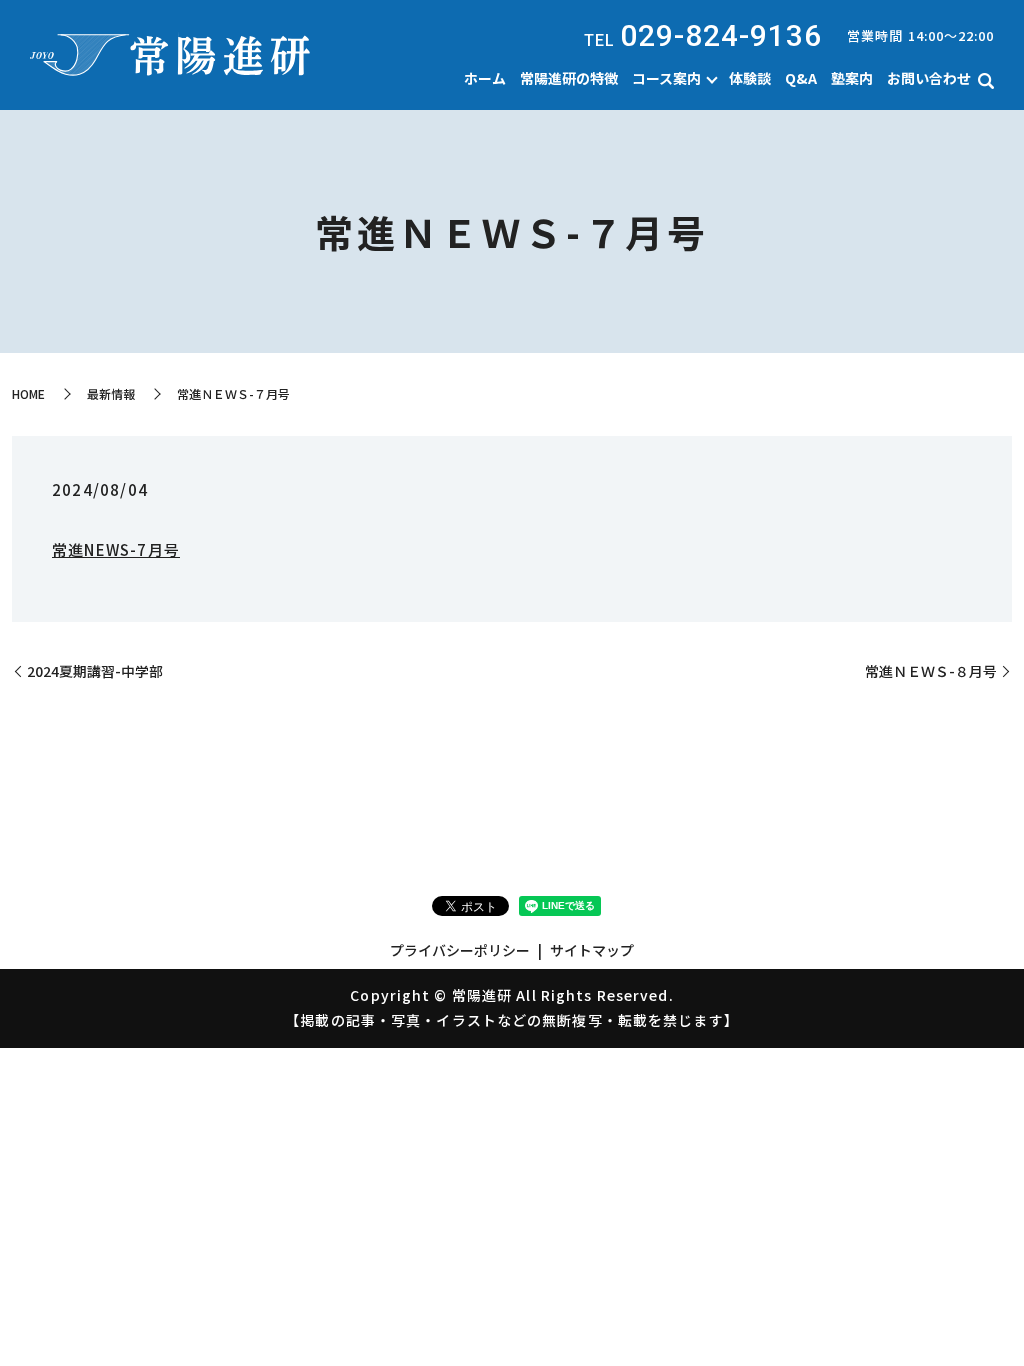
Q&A (801, 78)
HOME (28, 393)
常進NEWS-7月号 (116, 549)
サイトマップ (592, 950)
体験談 (750, 78)
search (986, 81)
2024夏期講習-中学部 (95, 671)
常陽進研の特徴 (569, 78)
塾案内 (852, 78)
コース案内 (666, 78)
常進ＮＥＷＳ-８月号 (931, 671)
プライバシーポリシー (460, 950)
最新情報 (111, 393)
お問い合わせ (929, 78)
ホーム (485, 78)
